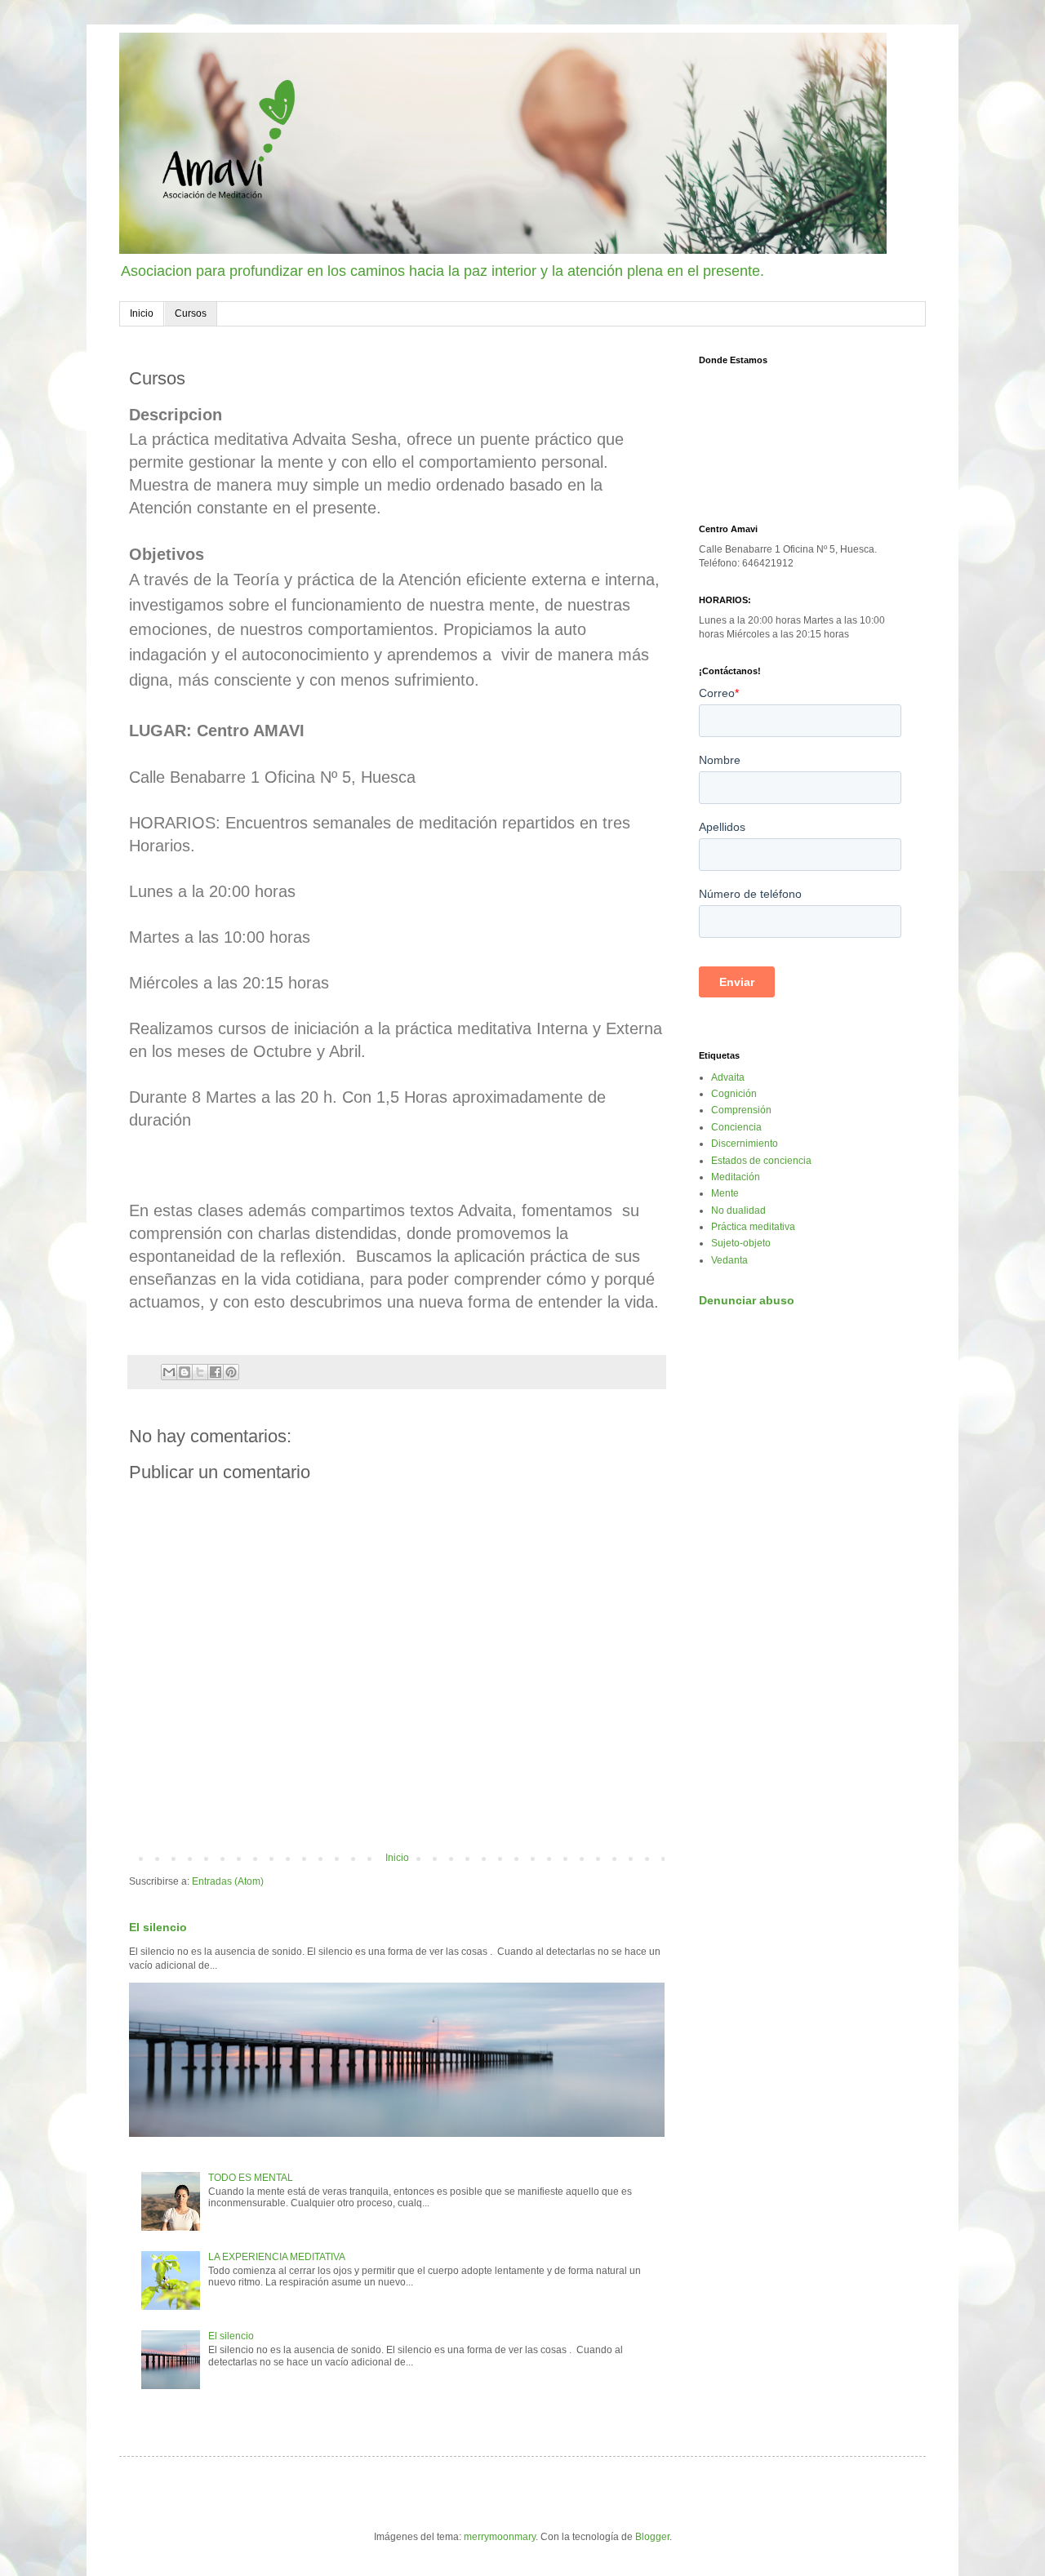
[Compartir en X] (200, 1372)
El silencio (158, 1927)
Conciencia (736, 1127)
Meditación (736, 1177)
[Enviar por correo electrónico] (169, 1372)
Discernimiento (745, 1144)
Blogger (652, 2537)
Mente (725, 1193)
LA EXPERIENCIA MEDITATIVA (277, 2257)
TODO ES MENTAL (251, 2178)
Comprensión (741, 1110)
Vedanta (729, 1260)
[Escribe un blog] (185, 1372)
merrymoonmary (500, 2537)
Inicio (142, 313)
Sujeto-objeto (741, 1243)
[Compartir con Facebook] (216, 1372)
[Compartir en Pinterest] (231, 1372)
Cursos (191, 313)
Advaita (728, 1077)
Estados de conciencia (761, 1161)
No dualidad (738, 1210)
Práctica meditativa (753, 1227)
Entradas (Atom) (228, 1881)
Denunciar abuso (747, 1300)
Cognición (734, 1094)
